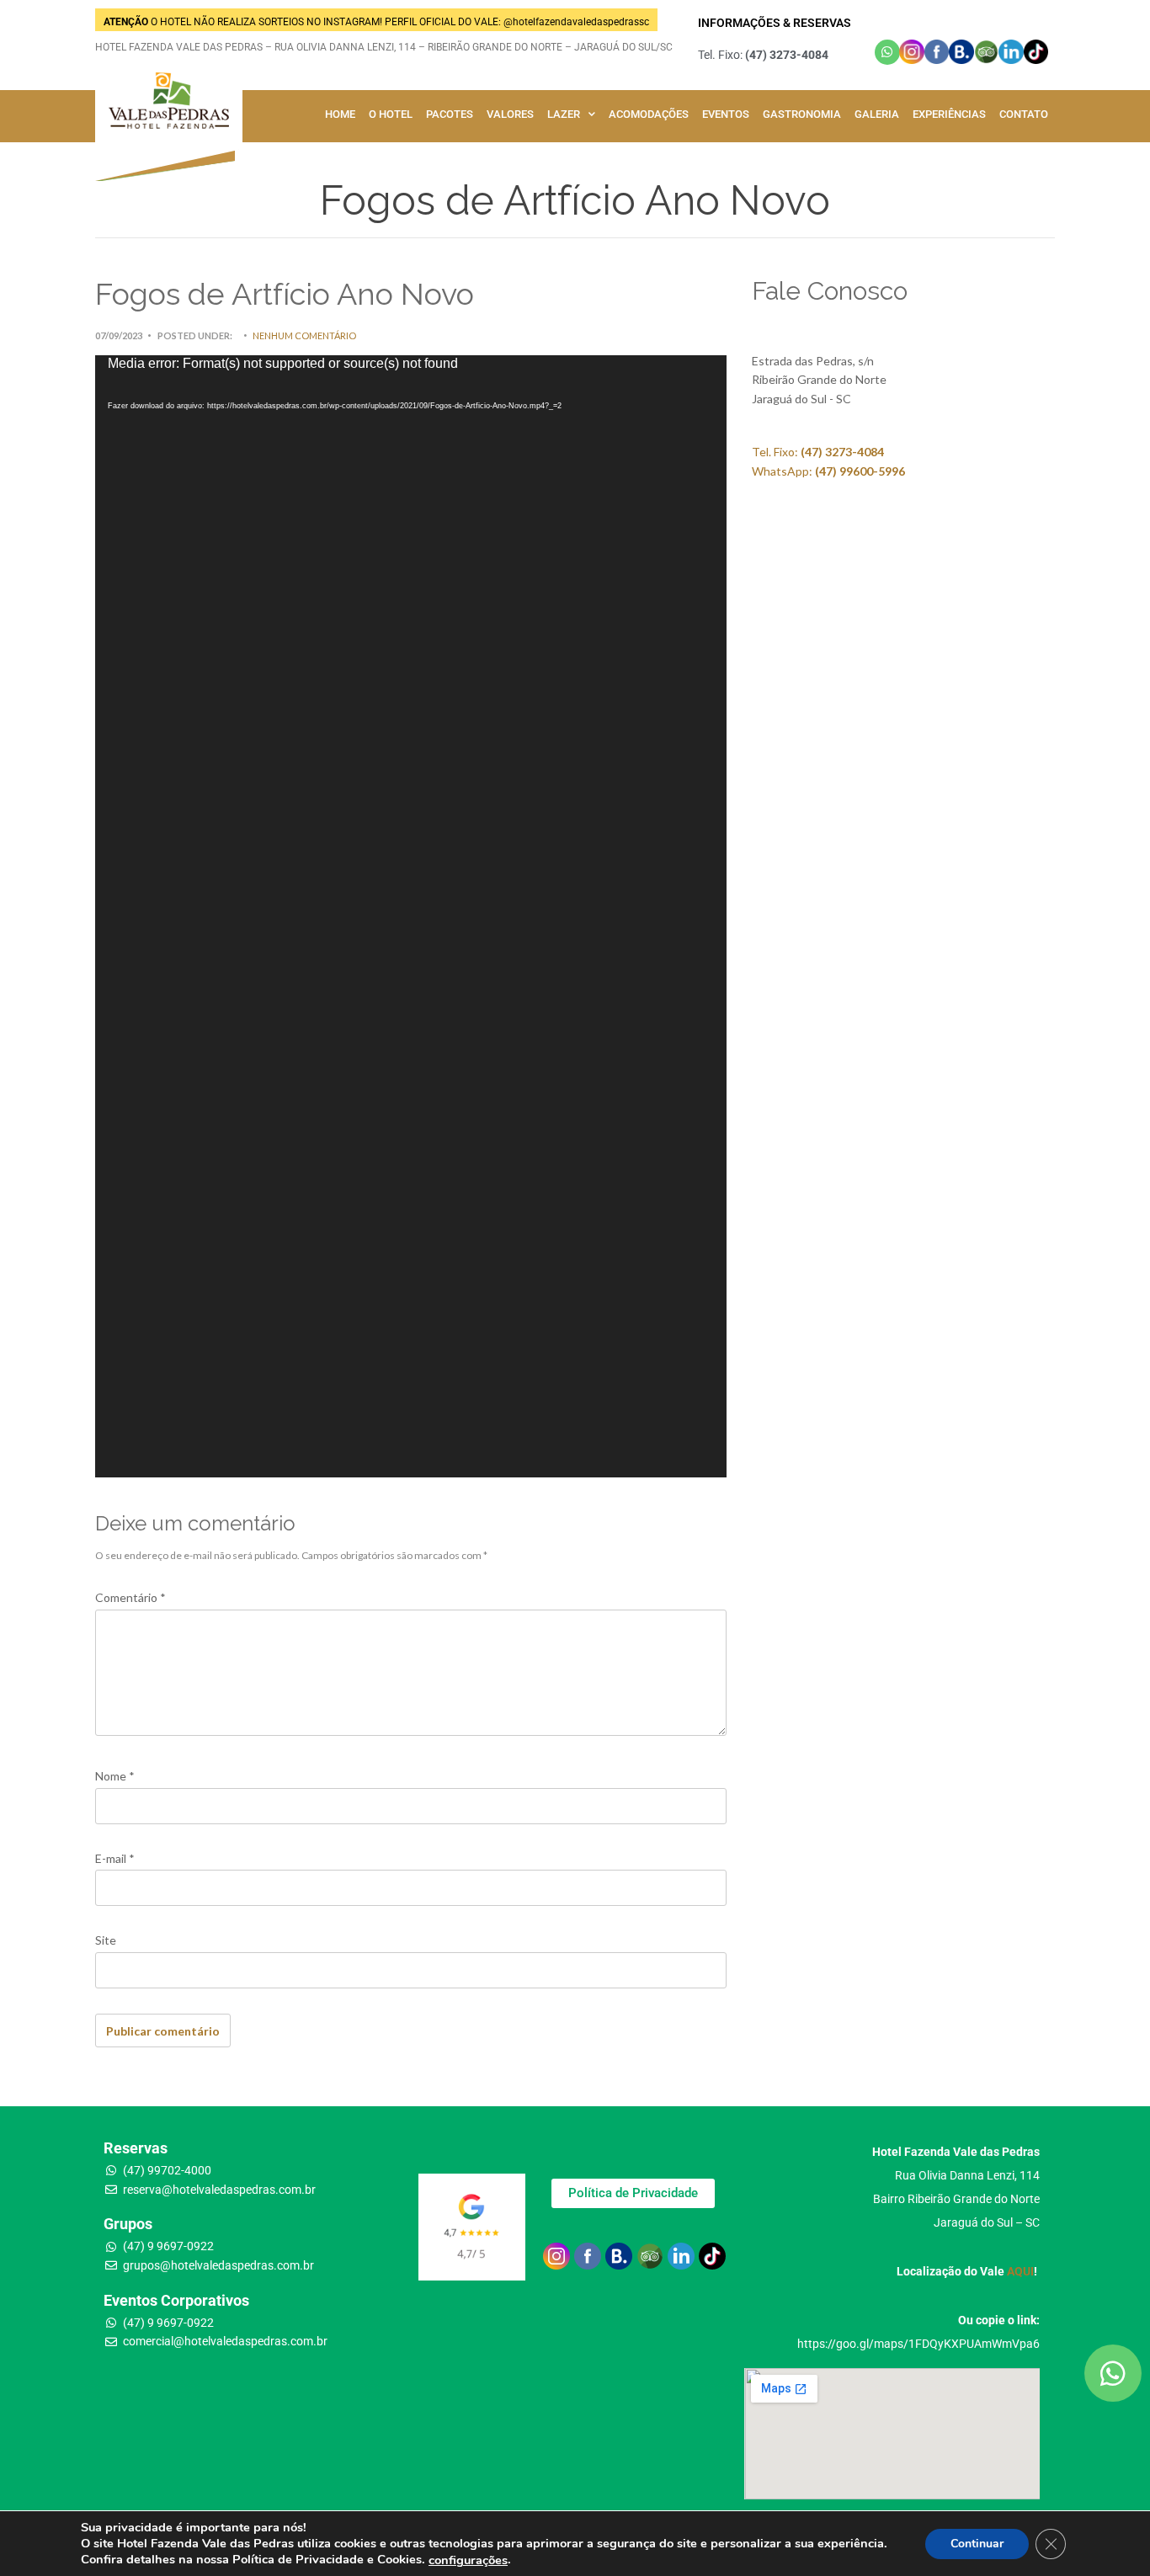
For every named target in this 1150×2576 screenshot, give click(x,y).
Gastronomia (802, 114)
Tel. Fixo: (818, 452)
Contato (1024, 114)
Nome (115, 1776)
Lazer (564, 114)
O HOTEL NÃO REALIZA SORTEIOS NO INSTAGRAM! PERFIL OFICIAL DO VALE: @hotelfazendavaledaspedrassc (376, 22)
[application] (411, 916)
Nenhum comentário (304, 335)
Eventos (726, 114)
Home (340, 114)
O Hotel (391, 114)
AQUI (1020, 2271)
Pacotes (450, 114)
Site (106, 1940)
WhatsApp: (828, 471)
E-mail (115, 1858)
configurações (468, 2560)
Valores (510, 114)
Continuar (977, 2543)
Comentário (130, 1597)
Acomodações (649, 114)
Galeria (877, 114)
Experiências (949, 114)
